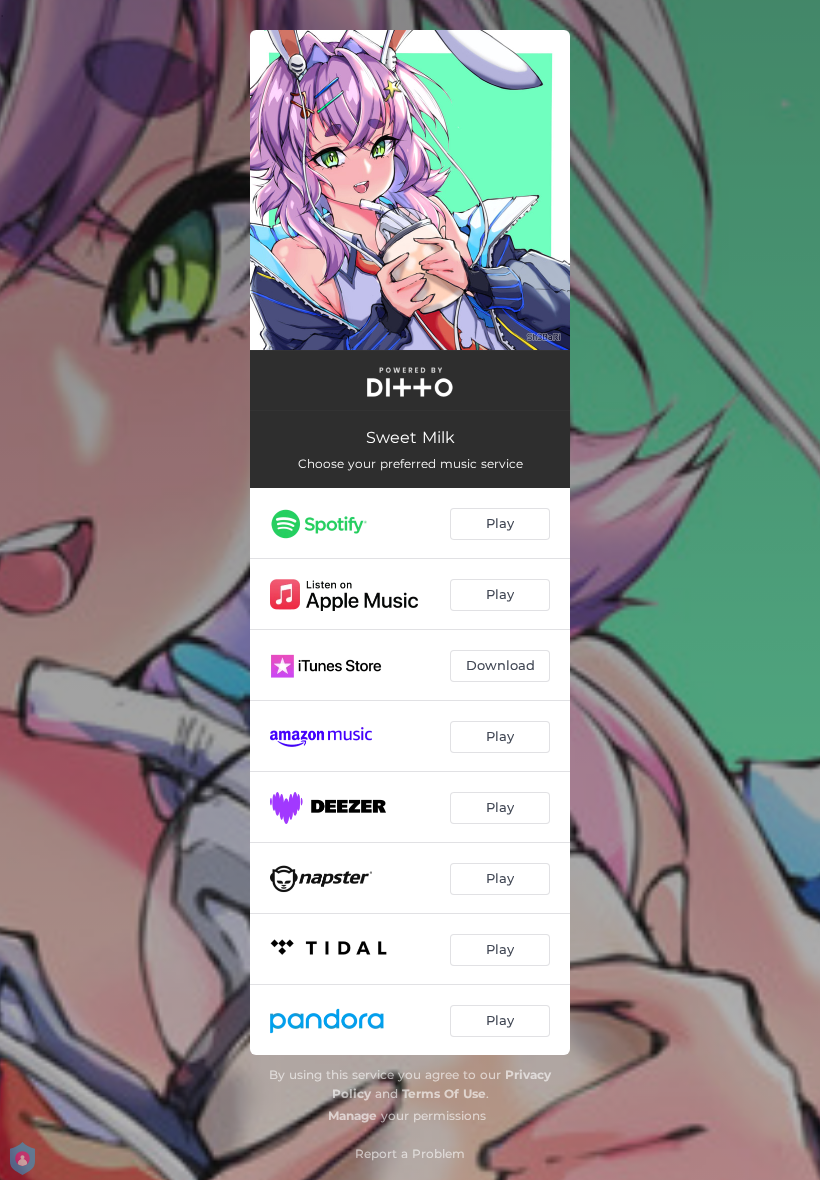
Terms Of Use (444, 1093)
